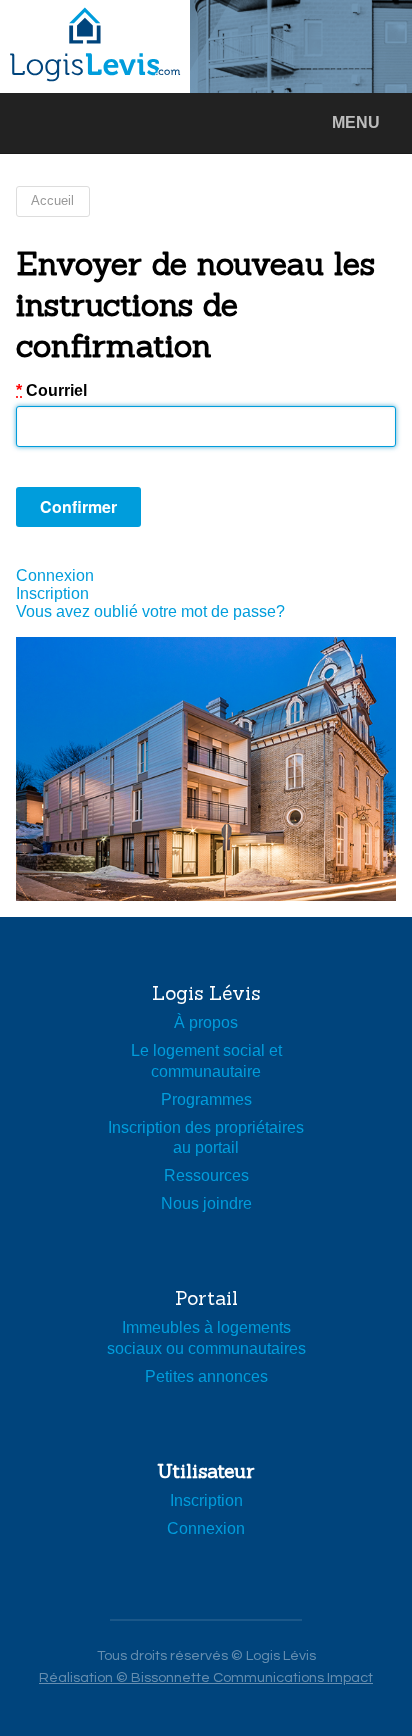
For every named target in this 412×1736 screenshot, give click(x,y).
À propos (206, 1022)
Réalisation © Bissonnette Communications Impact (206, 1677)
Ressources (206, 1175)
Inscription (52, 593)
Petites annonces (206, 1376)
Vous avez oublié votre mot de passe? (150, 611)
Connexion (55, 575)
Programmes (206, 1099)
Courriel (51, 390)
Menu (356, 122)
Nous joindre (206, 1203)
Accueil (52, 200)
